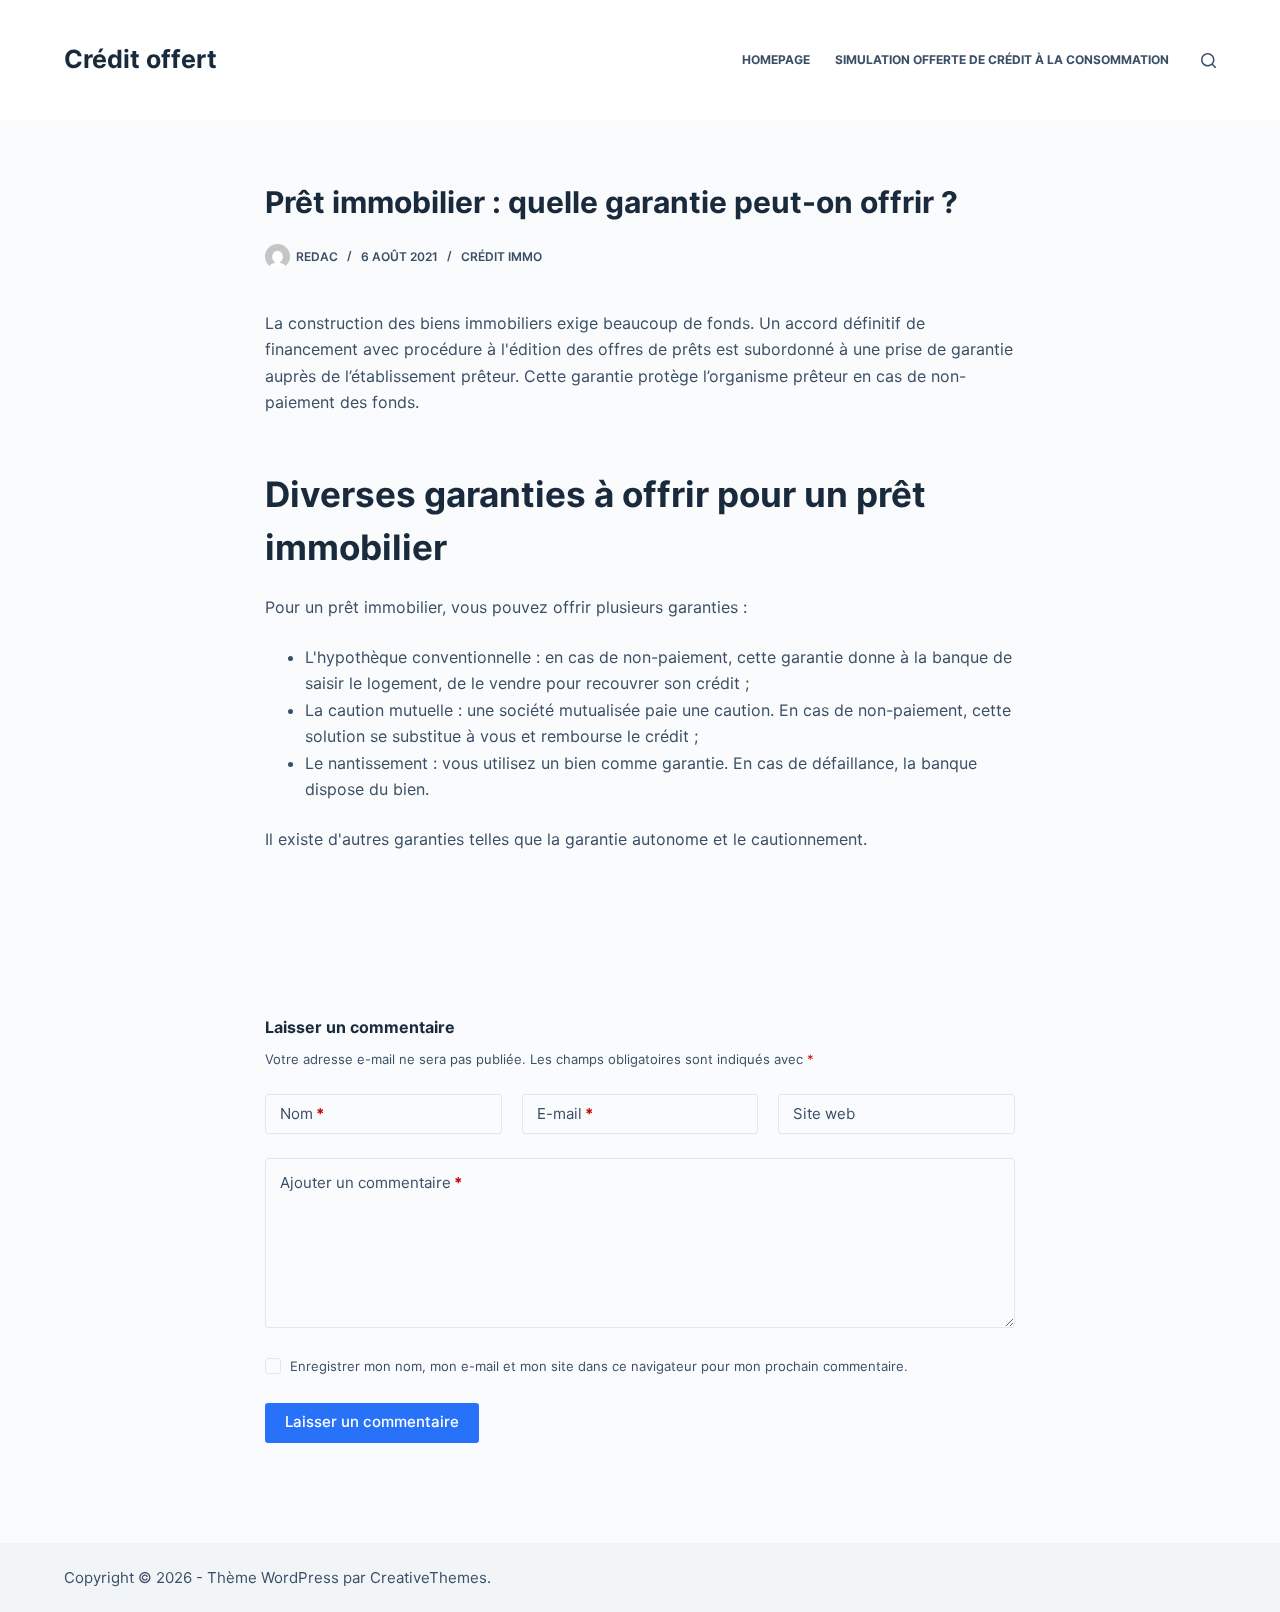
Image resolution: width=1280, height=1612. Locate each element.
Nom (302, 1113)
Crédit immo (501, 256)
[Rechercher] (1208, 60)
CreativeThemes (428, 1577)
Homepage (776, 59)
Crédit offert (140, 59)
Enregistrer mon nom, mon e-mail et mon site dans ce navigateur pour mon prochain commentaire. (599, 1366)
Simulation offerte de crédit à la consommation (1002, 59)
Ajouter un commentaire (371, 1182)
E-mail (565, 1113)
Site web (824, 1113)
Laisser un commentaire (372, 1421)
